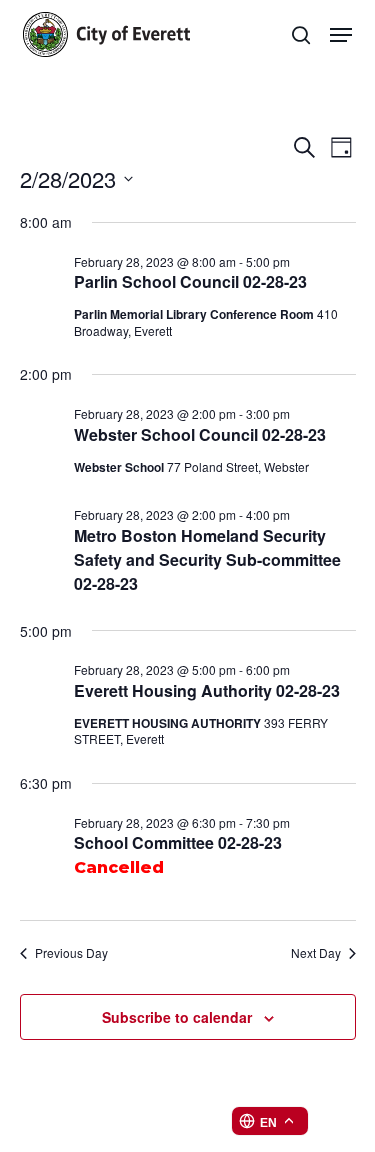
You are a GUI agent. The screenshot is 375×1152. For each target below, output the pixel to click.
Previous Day (71, 953)
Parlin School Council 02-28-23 (190, 281)
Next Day (316, 953)
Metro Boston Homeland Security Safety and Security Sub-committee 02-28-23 (207, 559)
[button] (341, 35)
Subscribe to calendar (177, 1017)
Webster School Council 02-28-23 (200, 434)
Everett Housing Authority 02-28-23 (207, 690)
